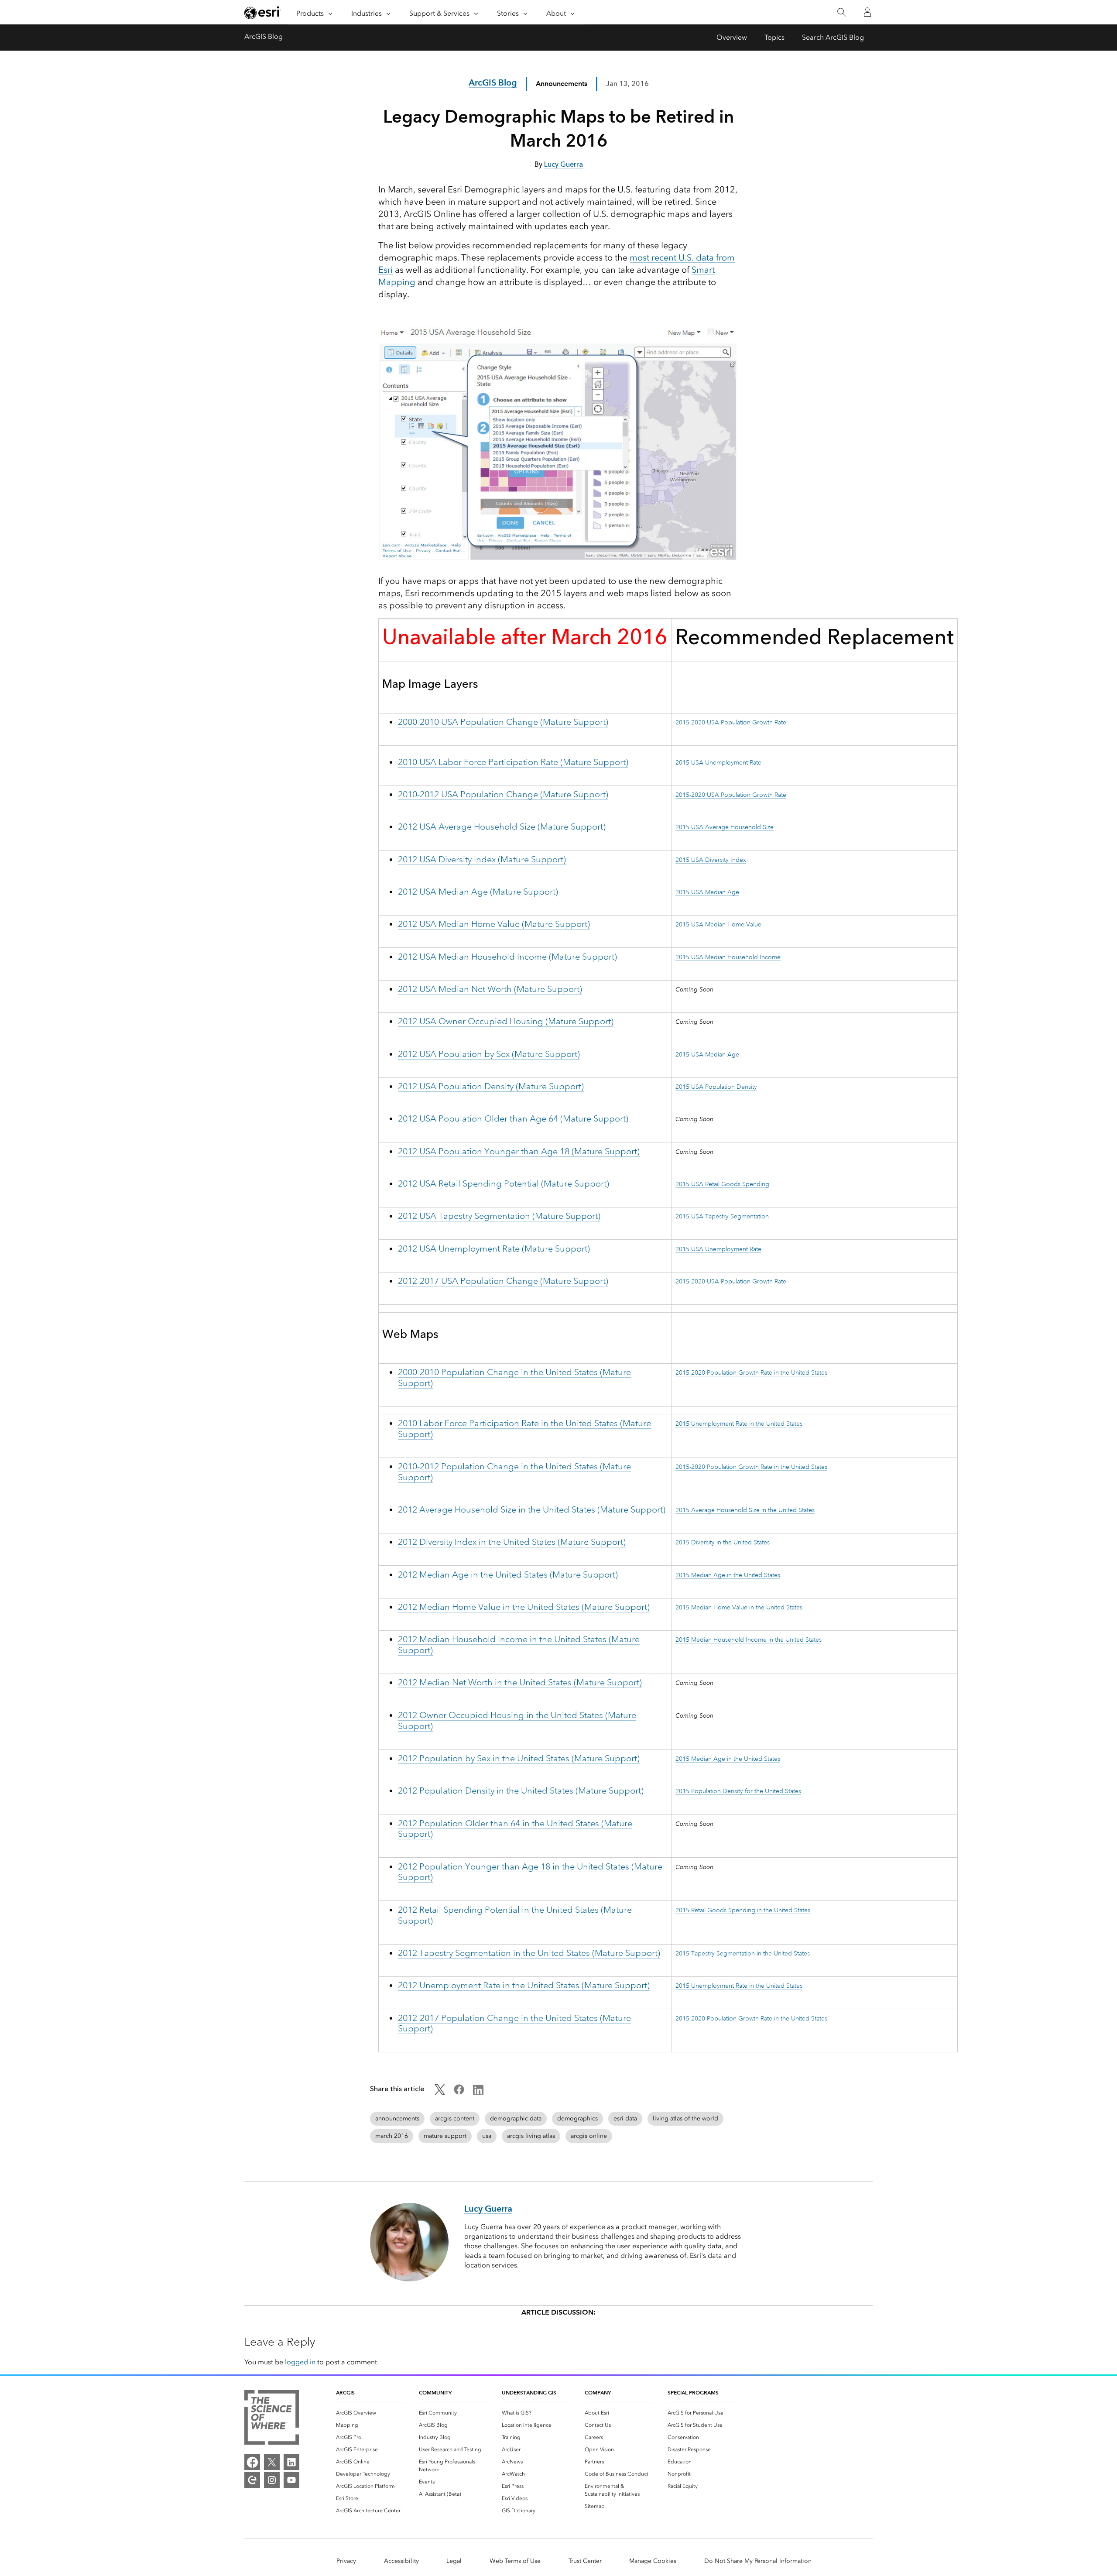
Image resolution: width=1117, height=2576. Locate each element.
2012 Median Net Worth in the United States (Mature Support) (520, 1682)
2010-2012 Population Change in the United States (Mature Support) (514, 1472)
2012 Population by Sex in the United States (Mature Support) (519, 1758)
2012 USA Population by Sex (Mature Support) (489, 1054)
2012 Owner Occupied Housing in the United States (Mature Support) (517, 1721)
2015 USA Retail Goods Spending (722, 1184)
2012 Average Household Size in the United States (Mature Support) (532, 1510)
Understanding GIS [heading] (529, 2392)
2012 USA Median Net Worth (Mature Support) (490, 989)
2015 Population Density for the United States (738, 1791)
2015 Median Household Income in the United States (749, 1640)
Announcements (562, 84)
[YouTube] (291, 2480)
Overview (732, 37)
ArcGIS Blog (264, 36)
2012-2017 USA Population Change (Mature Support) (503, 1281)
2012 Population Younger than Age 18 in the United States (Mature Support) (530, 1872)
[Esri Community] (252, 2480)
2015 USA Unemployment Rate (718, 762)
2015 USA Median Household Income (728, 957)
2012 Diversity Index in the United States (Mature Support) (512, 1542)
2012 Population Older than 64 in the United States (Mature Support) (515, 1829)
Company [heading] (598, 2392)
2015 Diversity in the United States (723, 1542)
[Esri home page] (263, 13)
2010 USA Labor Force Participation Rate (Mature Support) (513, 762)
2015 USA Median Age (707, 892)
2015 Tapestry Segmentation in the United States (743, 1953)
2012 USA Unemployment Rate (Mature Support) (494, 1249)
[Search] (841, 12)
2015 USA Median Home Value (718, 924)
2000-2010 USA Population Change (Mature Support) (503, 722)
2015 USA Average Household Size (725, 827)
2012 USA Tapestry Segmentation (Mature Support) (499, 1216)
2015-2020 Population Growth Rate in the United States (751, 1372)
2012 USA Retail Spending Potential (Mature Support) (504, 1184)
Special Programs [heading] (693, 2392)
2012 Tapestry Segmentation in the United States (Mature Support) (529, 1953)
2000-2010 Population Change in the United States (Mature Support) (514, 1378)
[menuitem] (370, 2413)
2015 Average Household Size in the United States (745, 1510)
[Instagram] (272, 2480)
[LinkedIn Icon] (478, 2092)
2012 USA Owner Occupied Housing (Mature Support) (506, 1021)
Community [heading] (435, 2392)
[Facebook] (252, 2462)
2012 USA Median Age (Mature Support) (478, 892)
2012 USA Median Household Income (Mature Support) (507, 957)
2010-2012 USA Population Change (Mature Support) (503, 794)
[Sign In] (867, 12)
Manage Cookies (653, 2561)
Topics (774, 37)
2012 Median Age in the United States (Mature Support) (508, 1575)
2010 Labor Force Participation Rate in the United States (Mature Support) (524, 1429)
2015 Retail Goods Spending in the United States (743, 1910)
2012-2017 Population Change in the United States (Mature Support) (514, 2024)
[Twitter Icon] (440, 2092)
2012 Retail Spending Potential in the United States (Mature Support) (515, 1915)
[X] (272, 2462)
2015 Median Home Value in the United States (739, 1607)
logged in (300, 2362)
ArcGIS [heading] (345, 2392)
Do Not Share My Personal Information (758, 2561)
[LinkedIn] (291, 2462)
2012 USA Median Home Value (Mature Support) (494, 924)
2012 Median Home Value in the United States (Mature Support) (524, 1607)
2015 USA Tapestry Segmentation (722, 1216)
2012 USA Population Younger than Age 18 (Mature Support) (519, 1151)
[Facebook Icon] (459, 2092)
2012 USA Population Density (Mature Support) (491, 1086)
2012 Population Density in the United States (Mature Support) (521, 1791)
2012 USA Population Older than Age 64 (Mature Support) (513, 1119)
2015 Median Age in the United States (728, 1575)
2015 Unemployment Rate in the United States (739, 1423)
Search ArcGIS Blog (833, 37)
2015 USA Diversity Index (711, 860)
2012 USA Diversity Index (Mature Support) (482, 859)
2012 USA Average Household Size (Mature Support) (502, 827)
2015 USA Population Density (716, 1087)
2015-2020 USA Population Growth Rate (731, 722)
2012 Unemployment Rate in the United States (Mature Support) (524, 1985)
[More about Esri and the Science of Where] (272, 2419)
